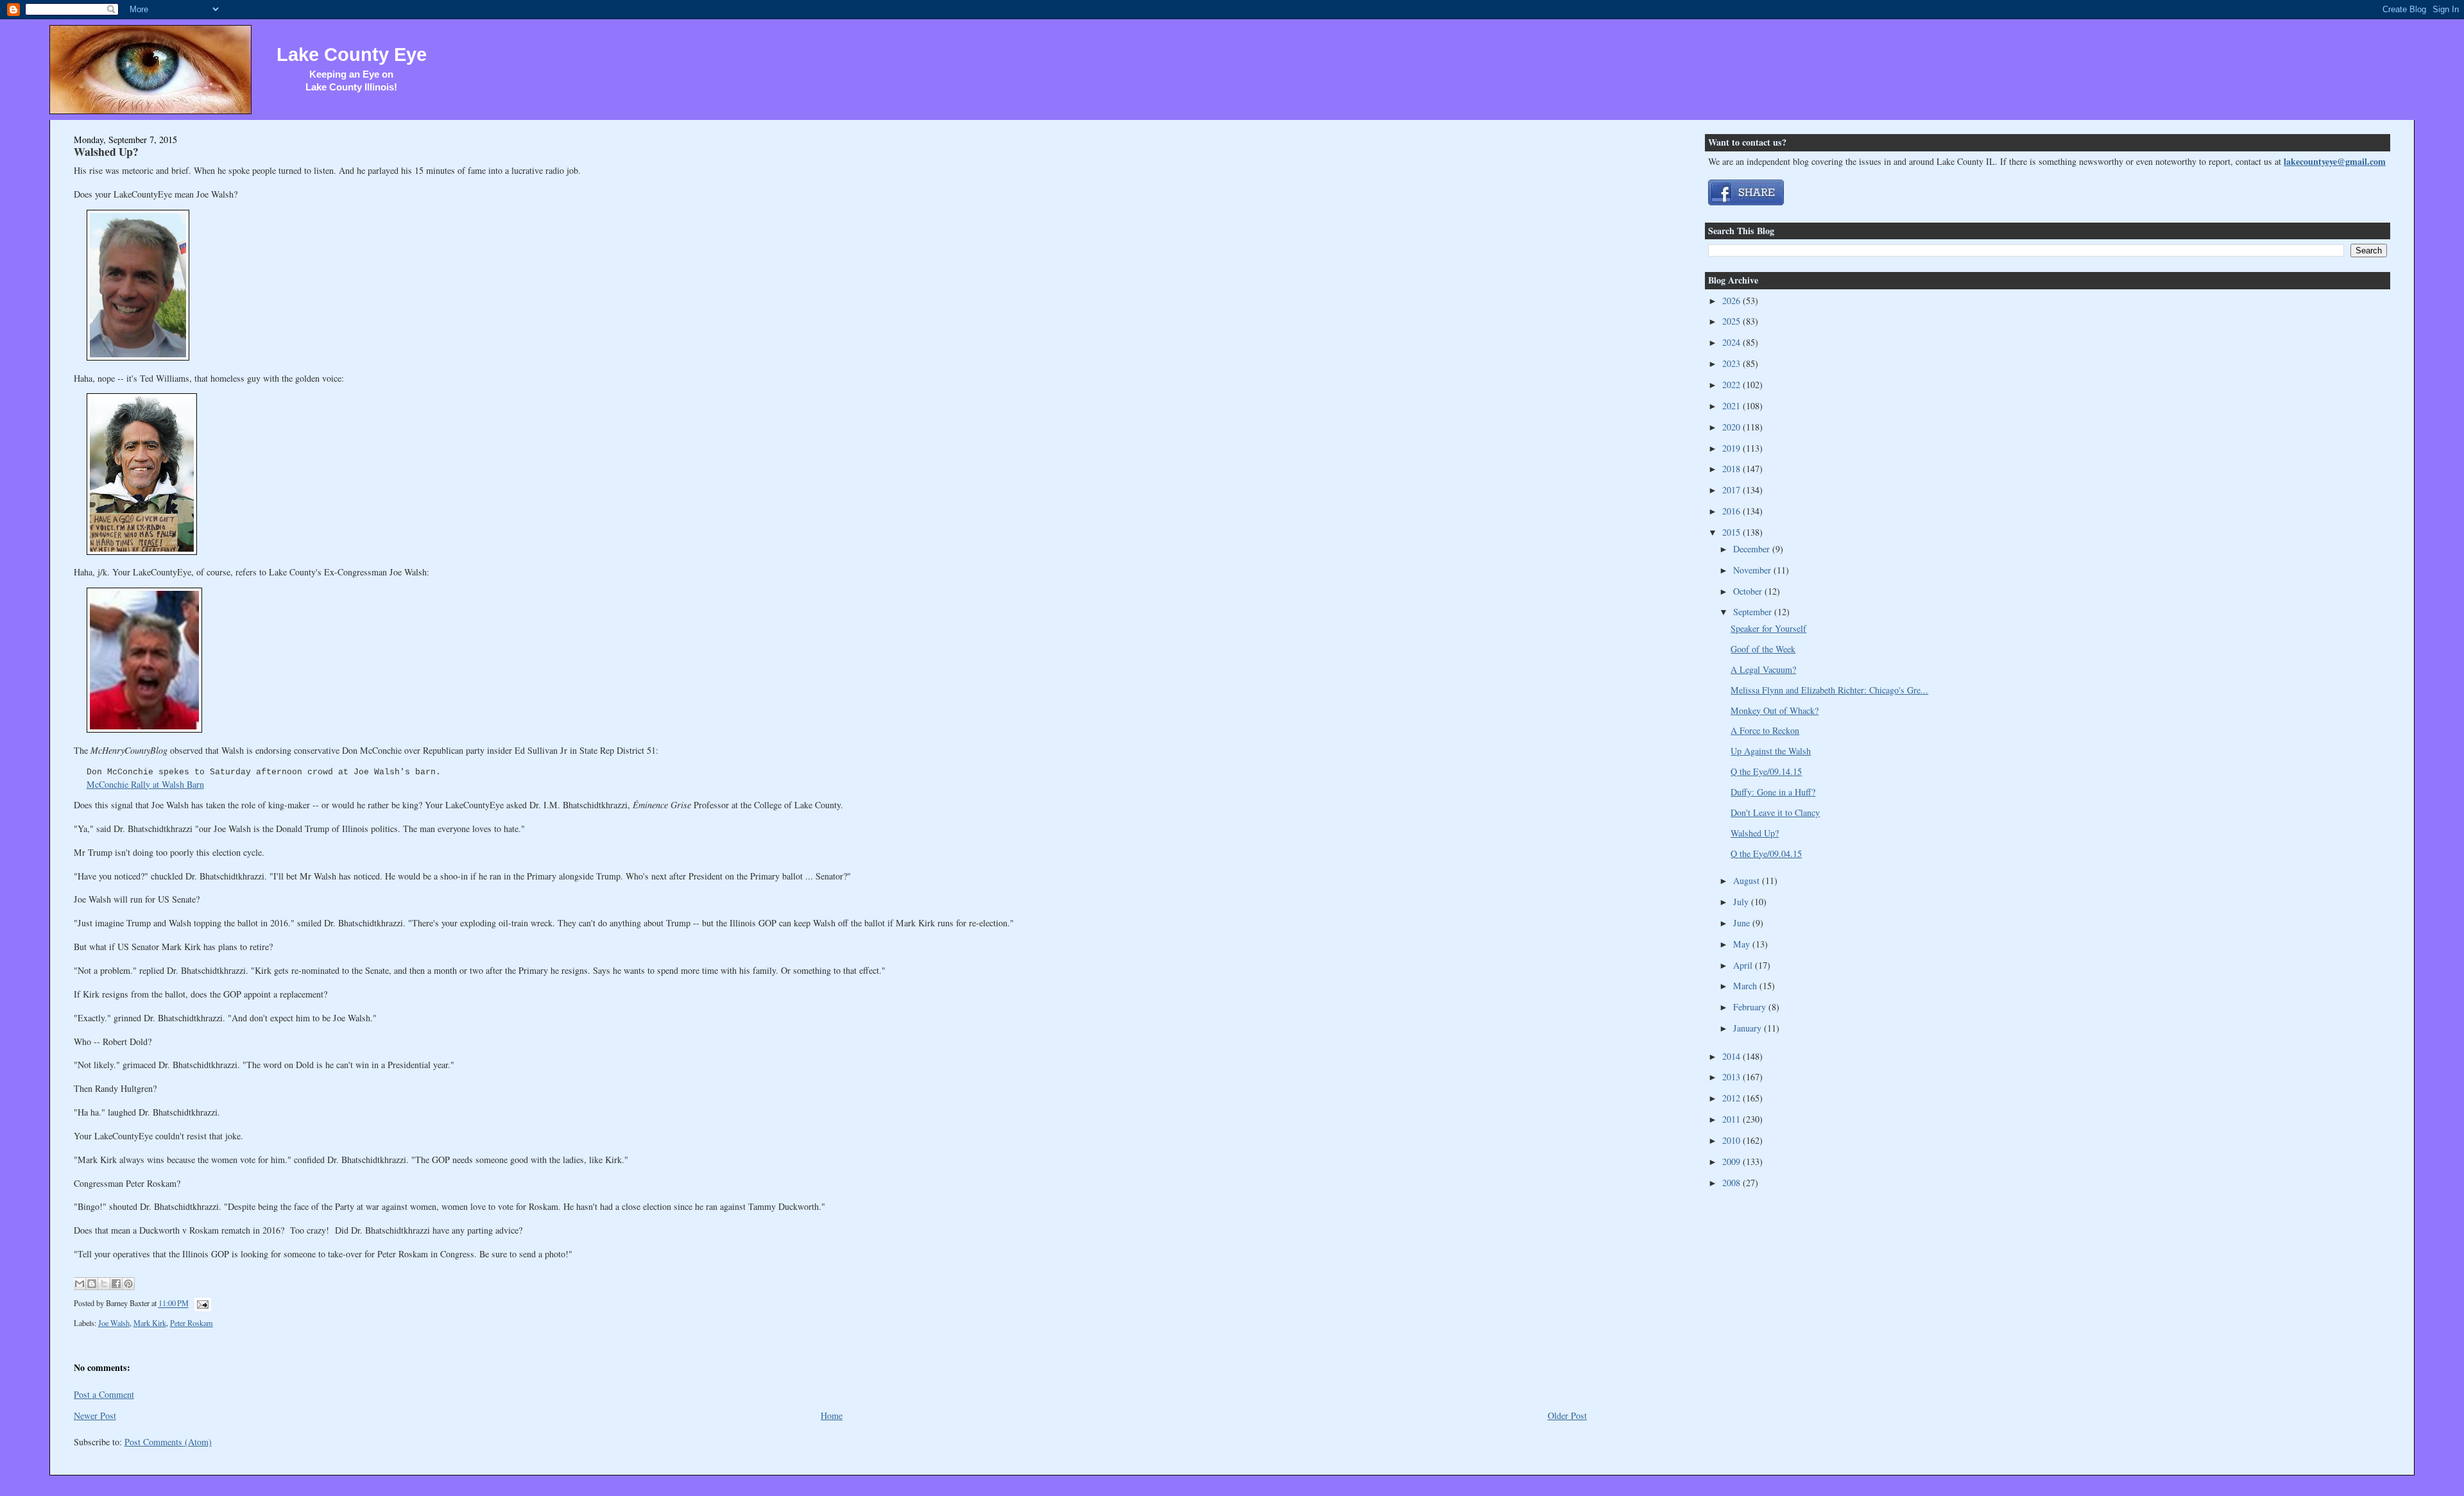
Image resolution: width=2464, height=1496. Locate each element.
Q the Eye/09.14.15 (1766, 771)
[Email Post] (201, 1304)
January (1749, 1028)
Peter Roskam (192, 1323)
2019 (1733, 448)
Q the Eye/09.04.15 (1766, 854)
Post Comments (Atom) (168, 1442)
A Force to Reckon (1765, 730)
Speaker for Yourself (1768, 628)
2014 (1733, 1056)
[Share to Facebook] (116, 1284)
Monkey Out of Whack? (1775, 710)
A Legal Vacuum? (1763, 669)
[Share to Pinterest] (128, 1284)
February (1751, 1007)
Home (832, 1415)
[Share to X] (104, 1284)
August (1748, 880)
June (1743, 923)
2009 (1733, 1161)
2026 (1733, 301)
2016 (1733, 511)
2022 (1733, 385)
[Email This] (80, 1284)
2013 (1733, 1077)
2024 (1733, 342)
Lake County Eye (352, 55)
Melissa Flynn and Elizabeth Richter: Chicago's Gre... (1829, 690)
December (1753, 549)
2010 (1733, 1140)
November (1753, 570)
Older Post (1567, 1415)
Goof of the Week (1763, 649)
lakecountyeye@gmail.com (2335, 161)
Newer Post (95, 1415)
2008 (1733, 1183)
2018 (1733, 469)
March (1746, 986)
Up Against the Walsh (1771, 751)
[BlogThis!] (92, 1284)
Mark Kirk (150, 1323)
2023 (1733, 363)
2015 (1733, 532)
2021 (1733, 406)
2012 (1733, 1098)
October (1749, 591)
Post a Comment (104, 1394)
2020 (1733, 427)
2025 (1733, 321)
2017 (1733, 490)
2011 (1733, 1119)
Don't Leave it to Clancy (1775, 812)
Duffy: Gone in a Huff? (1773, 792)
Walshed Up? (106, 151)
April (1744, 965)
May (1743, 944)
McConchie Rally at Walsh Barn (145, 784)
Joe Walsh (114, 1323)
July (1742, 902)
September (1754, 612)
